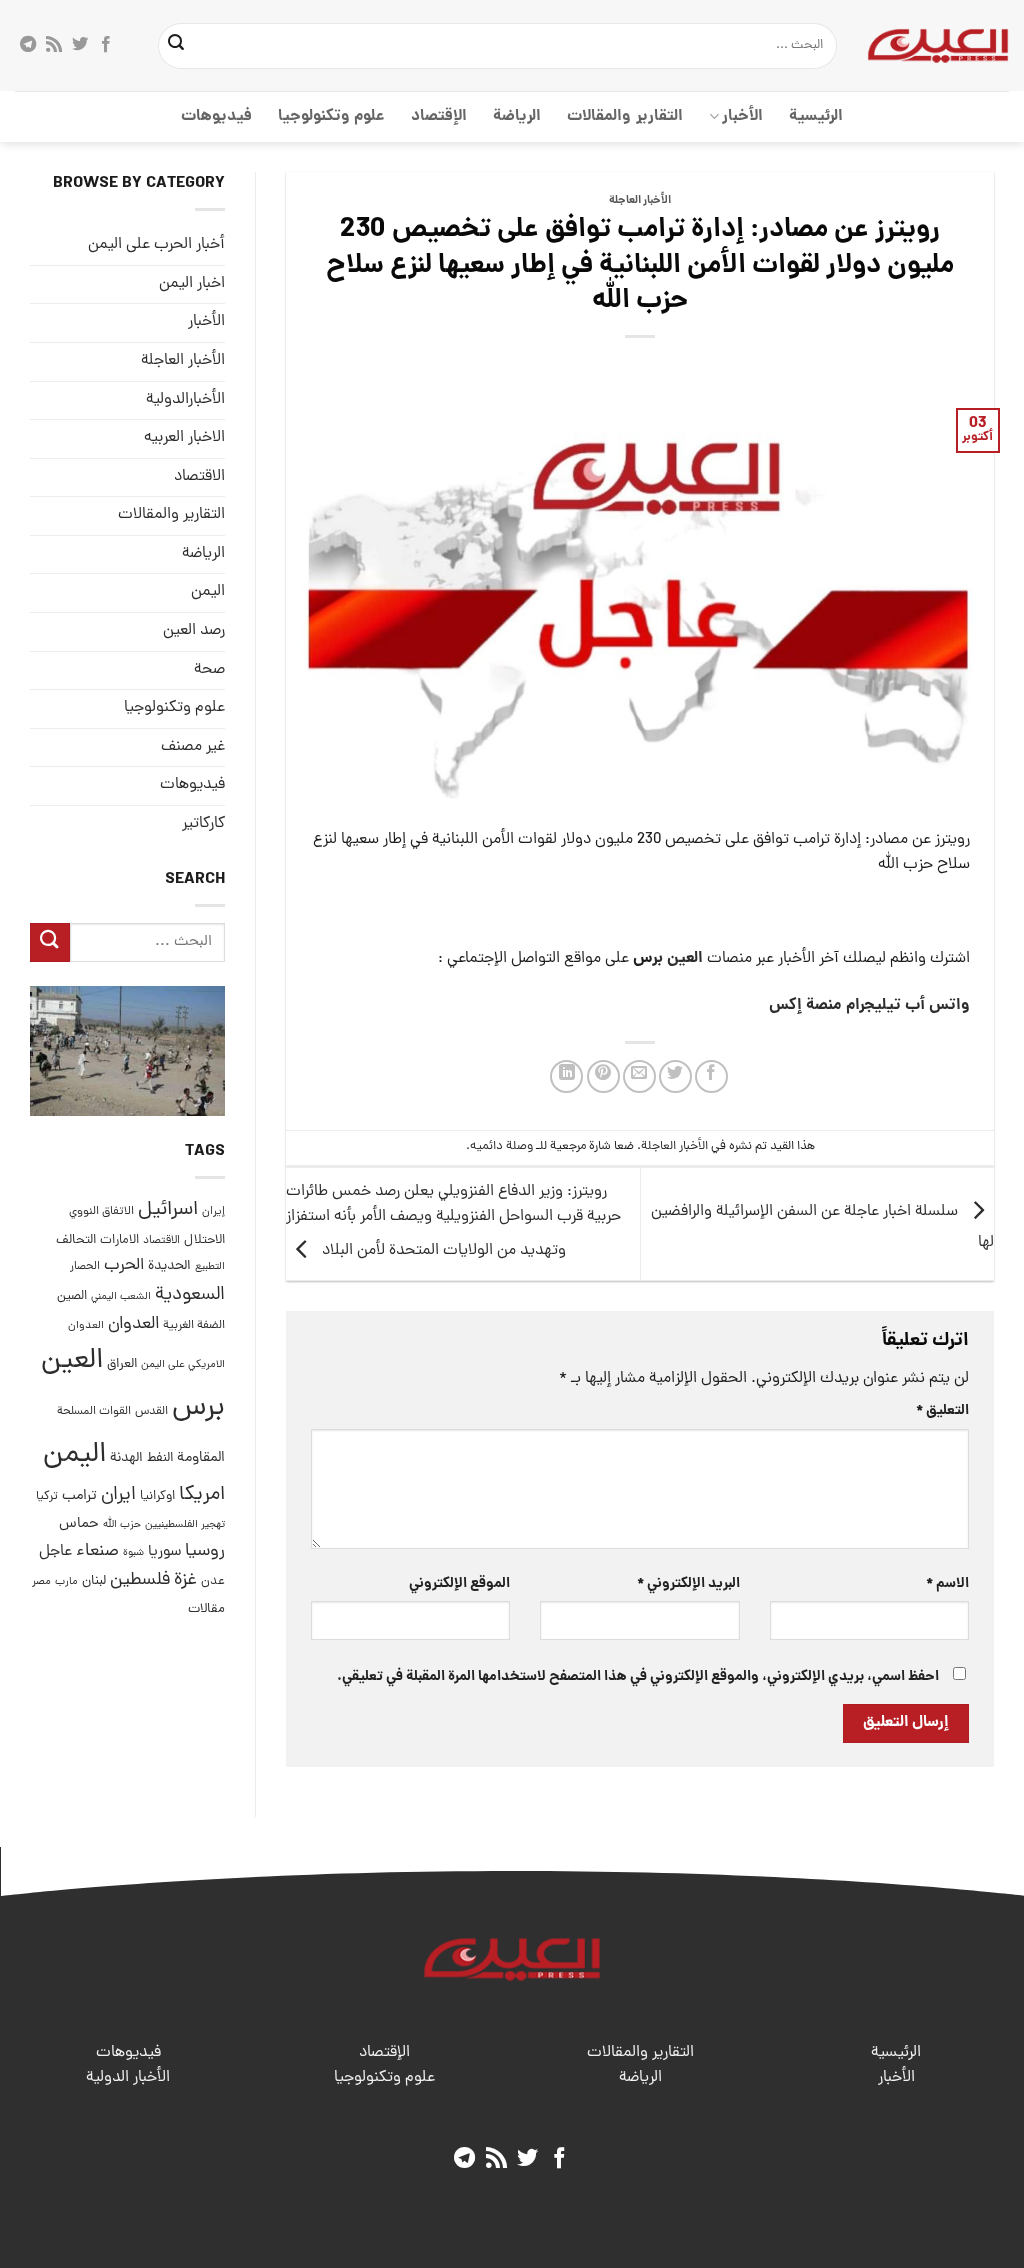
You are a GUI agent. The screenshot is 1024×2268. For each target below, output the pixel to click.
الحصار (85, 1267)
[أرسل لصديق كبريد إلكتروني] (639, 1076)
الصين (72, 1296)
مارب (66, 1582)
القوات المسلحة (94, 1412)
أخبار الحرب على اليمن (156, 245)
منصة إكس (805, 1005)
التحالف (76, 1240)
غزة (185, 1580)
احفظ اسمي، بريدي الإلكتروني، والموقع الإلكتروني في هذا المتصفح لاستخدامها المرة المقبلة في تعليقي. (638, 1677)
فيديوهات (216, 116)
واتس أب (937, 1005)
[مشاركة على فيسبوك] (711, 1076)
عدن (213, 1581)
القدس (151, 1411)
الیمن (208, 592)
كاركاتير (203, 824)
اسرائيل (168, 1210)
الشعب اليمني (121, 1297)
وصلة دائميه (501, 1146)
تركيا (47, 1496)
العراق (122, 1364)
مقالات (206, 1609)
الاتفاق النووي (101, 1212)
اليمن (74, 1455)
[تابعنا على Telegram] (28, 45)
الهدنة (126, 1458)
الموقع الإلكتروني (459, 1584)
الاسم (947, 1584)
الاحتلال (204, 1240)
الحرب (124, 1266)
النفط (160, 1458)
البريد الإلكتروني (688, 1584)
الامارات (119, 1240)
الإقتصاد (439, 116)
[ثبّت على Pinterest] (603, 1076)
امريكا (202, 1495)
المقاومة (201, 1458)
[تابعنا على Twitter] (80, 45)
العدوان (133, 1324)
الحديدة (169, 1266)
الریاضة (517, 116)
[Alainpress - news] (938, 45)
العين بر (678, 958)
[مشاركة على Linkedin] (566, 1076)
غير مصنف (193, 747)
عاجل (55, 1552)
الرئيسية (816, 116)
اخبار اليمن (192, 284)
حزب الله (122, 1525)
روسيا (205, 1551)
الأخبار (742, 116)
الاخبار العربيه (184, 438)
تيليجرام (873, 1005)
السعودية (190, 1295)
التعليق (942, 1411)
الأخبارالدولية (185, 400)
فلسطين (140, 1580)
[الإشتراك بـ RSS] (54, 45)
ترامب (79, 1496)
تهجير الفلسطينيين (185, 1525)
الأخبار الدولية (128, 2078)
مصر (41, 1581)
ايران (118, 1495)
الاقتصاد (199, 477)
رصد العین (194, 631)
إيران (213, 1211)
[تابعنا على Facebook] (106, 45)
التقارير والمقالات (624, 116)
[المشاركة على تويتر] (675, 1076)
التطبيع (210, 1267)
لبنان (94, 1581)
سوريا (164, 1552)
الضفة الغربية (194, 1326)
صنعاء (97, 1551)
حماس (79, 1524)
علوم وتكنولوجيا (331, 116)
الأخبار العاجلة (640, 201)
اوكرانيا (157, 1496)
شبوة (133, 1553)
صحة (209, 670)
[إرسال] (176, 46)
